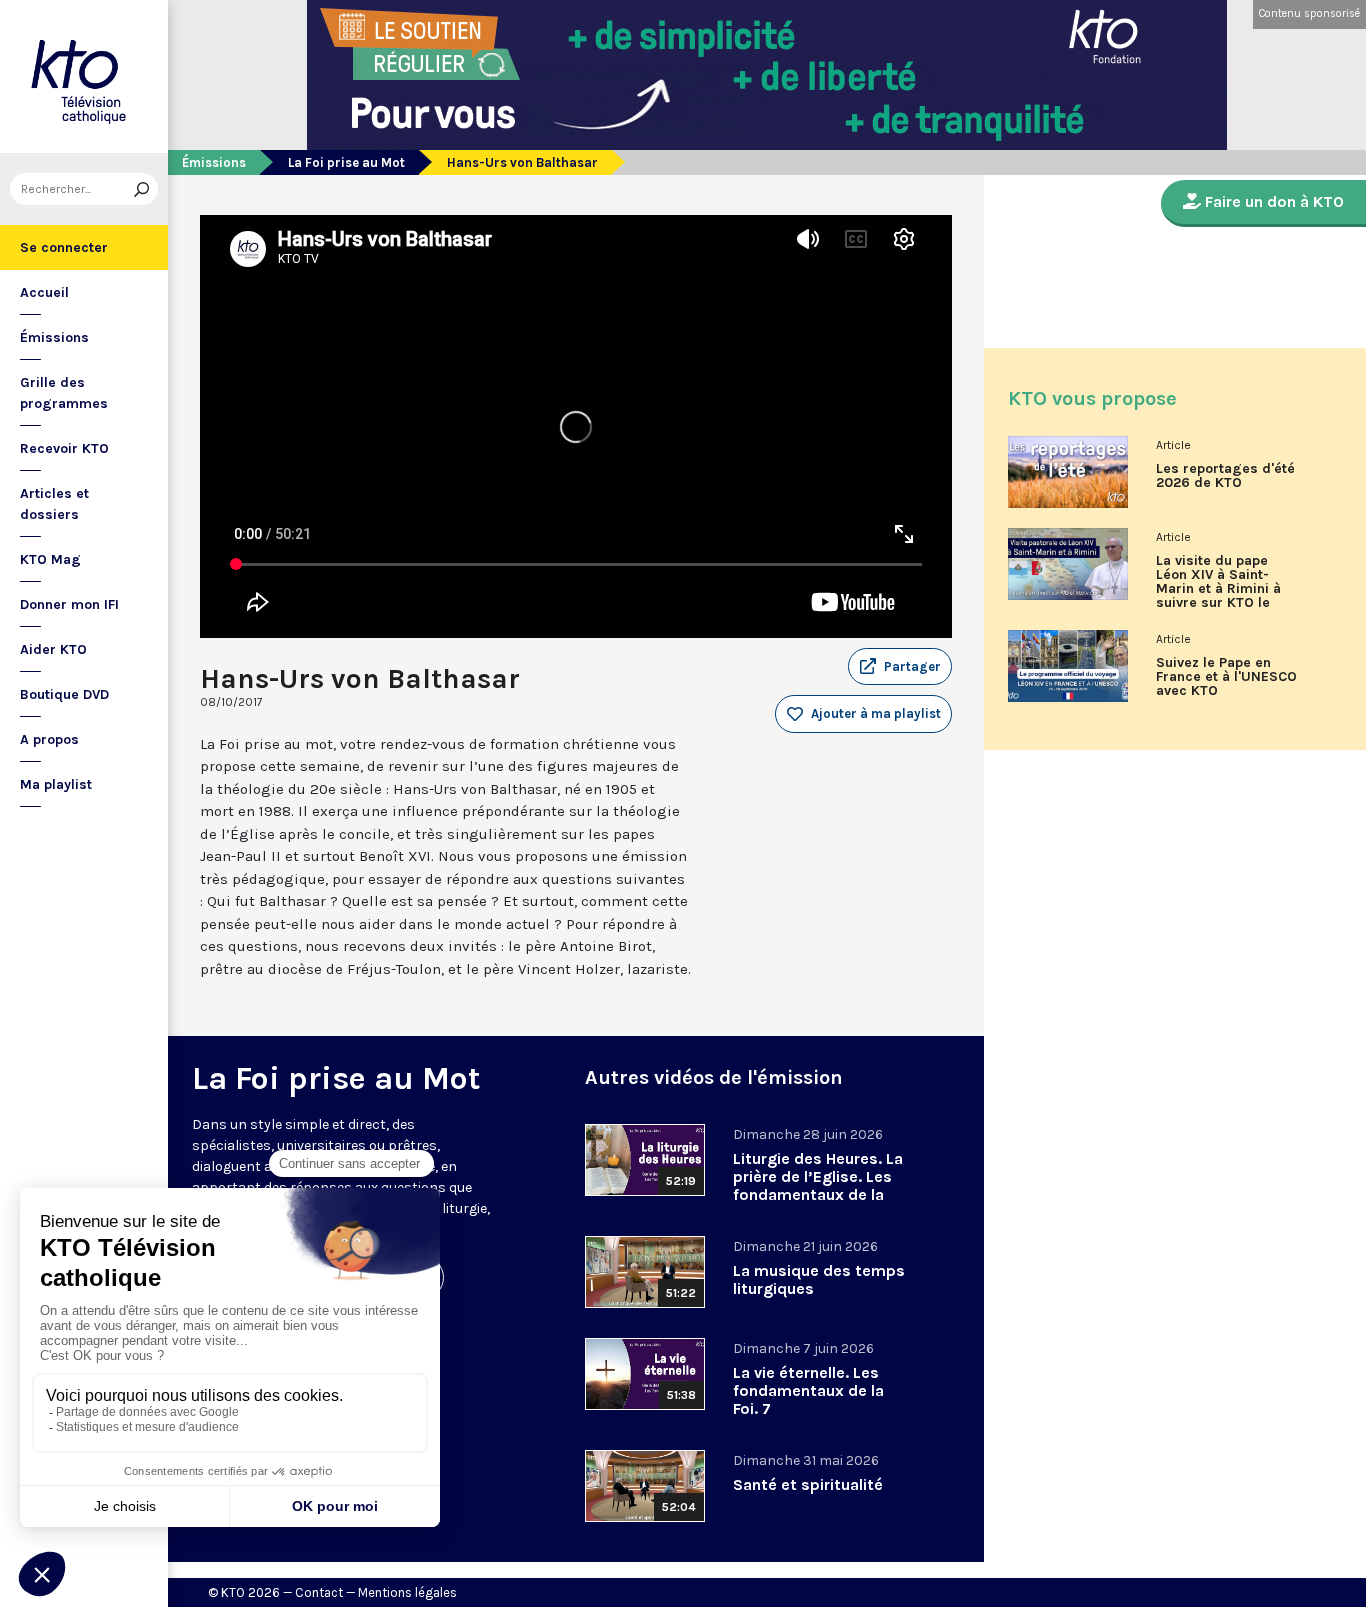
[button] (900, 667)
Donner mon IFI (69, 604)
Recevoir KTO (64, 448)
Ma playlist (56, 784)
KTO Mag (50, 559)
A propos (49, 739)
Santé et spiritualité (808, 1484)
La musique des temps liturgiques (819, 1279)
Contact (319, 1592)
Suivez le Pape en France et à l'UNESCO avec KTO (1226, 677)
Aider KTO (53, 649)
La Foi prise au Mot (346, 162)
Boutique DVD (64, 694)
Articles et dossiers (54, 504)
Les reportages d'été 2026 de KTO (1225, 476)
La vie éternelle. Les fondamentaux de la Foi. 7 (808, 1390)
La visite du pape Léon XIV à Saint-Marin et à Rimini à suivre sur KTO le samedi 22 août (1218, 589)
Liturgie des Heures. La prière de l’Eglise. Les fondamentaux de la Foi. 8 (818, 1185)
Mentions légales (407, 1592)
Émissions (54, 337)
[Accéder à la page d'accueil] (84, 76)
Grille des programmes (64, 393)
